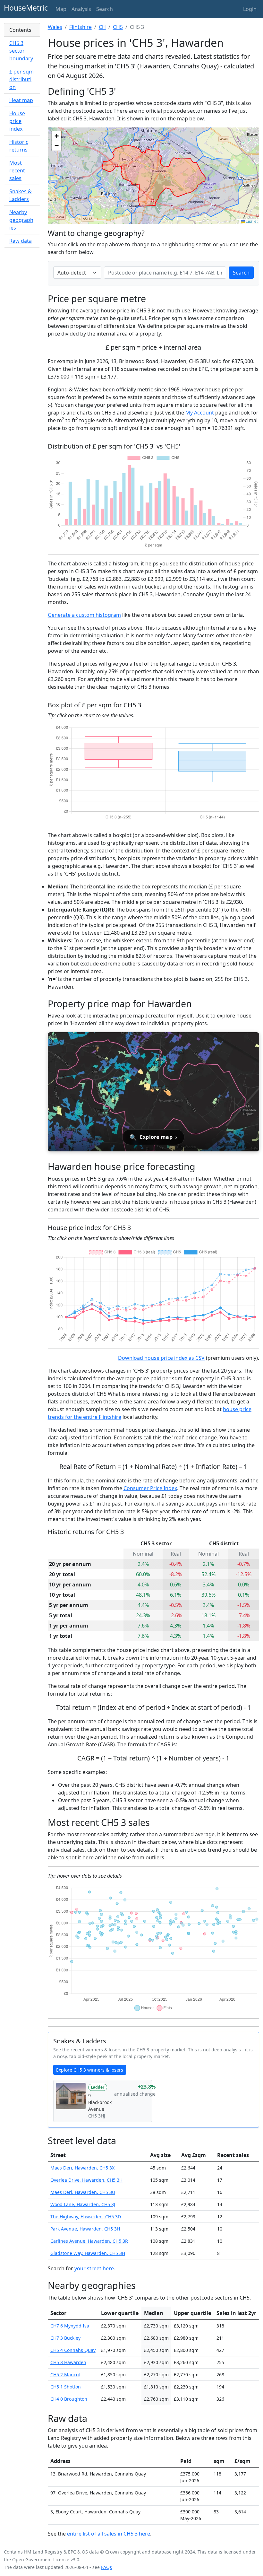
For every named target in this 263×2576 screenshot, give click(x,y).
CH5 (118, 27)
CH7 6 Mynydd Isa (70, 2326)
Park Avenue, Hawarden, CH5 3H (85, 2229)
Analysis (81, 9)
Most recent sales (17, 170)
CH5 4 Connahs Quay (73, 2350)
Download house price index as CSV (161, 1358)
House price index (17, 121)
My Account (200, 413)
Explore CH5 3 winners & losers (90, 2070)
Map (61, 9)
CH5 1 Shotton (66, 2387)
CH (102, 27)
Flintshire (81, 27)
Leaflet (251, 221)
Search (241, 273)
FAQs (106, 2567)
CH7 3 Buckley (65, 2338)
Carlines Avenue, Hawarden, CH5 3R (89, 2241)
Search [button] (105, 9)
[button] (56, 136)
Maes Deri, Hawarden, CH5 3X (82, 2168)
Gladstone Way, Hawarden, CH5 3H (88, 2253)
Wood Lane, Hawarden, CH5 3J (83, 2204)
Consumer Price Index (150, 1488)
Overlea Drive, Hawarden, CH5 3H (86, 2180)
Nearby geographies (21, 220)
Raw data (21, 241)
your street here (94, 2268)
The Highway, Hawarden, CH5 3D (86, 2217)
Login (250, 9)
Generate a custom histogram (84, 615)
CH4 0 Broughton (69, 2399)
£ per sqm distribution (21, 79)
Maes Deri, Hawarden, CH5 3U (83, 2192)
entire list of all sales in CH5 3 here (109, 2534)
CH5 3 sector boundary (21, 51)
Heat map (21, 100)
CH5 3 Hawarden (68, 2362)
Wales (55, 27)
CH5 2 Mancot (65, 2375)
